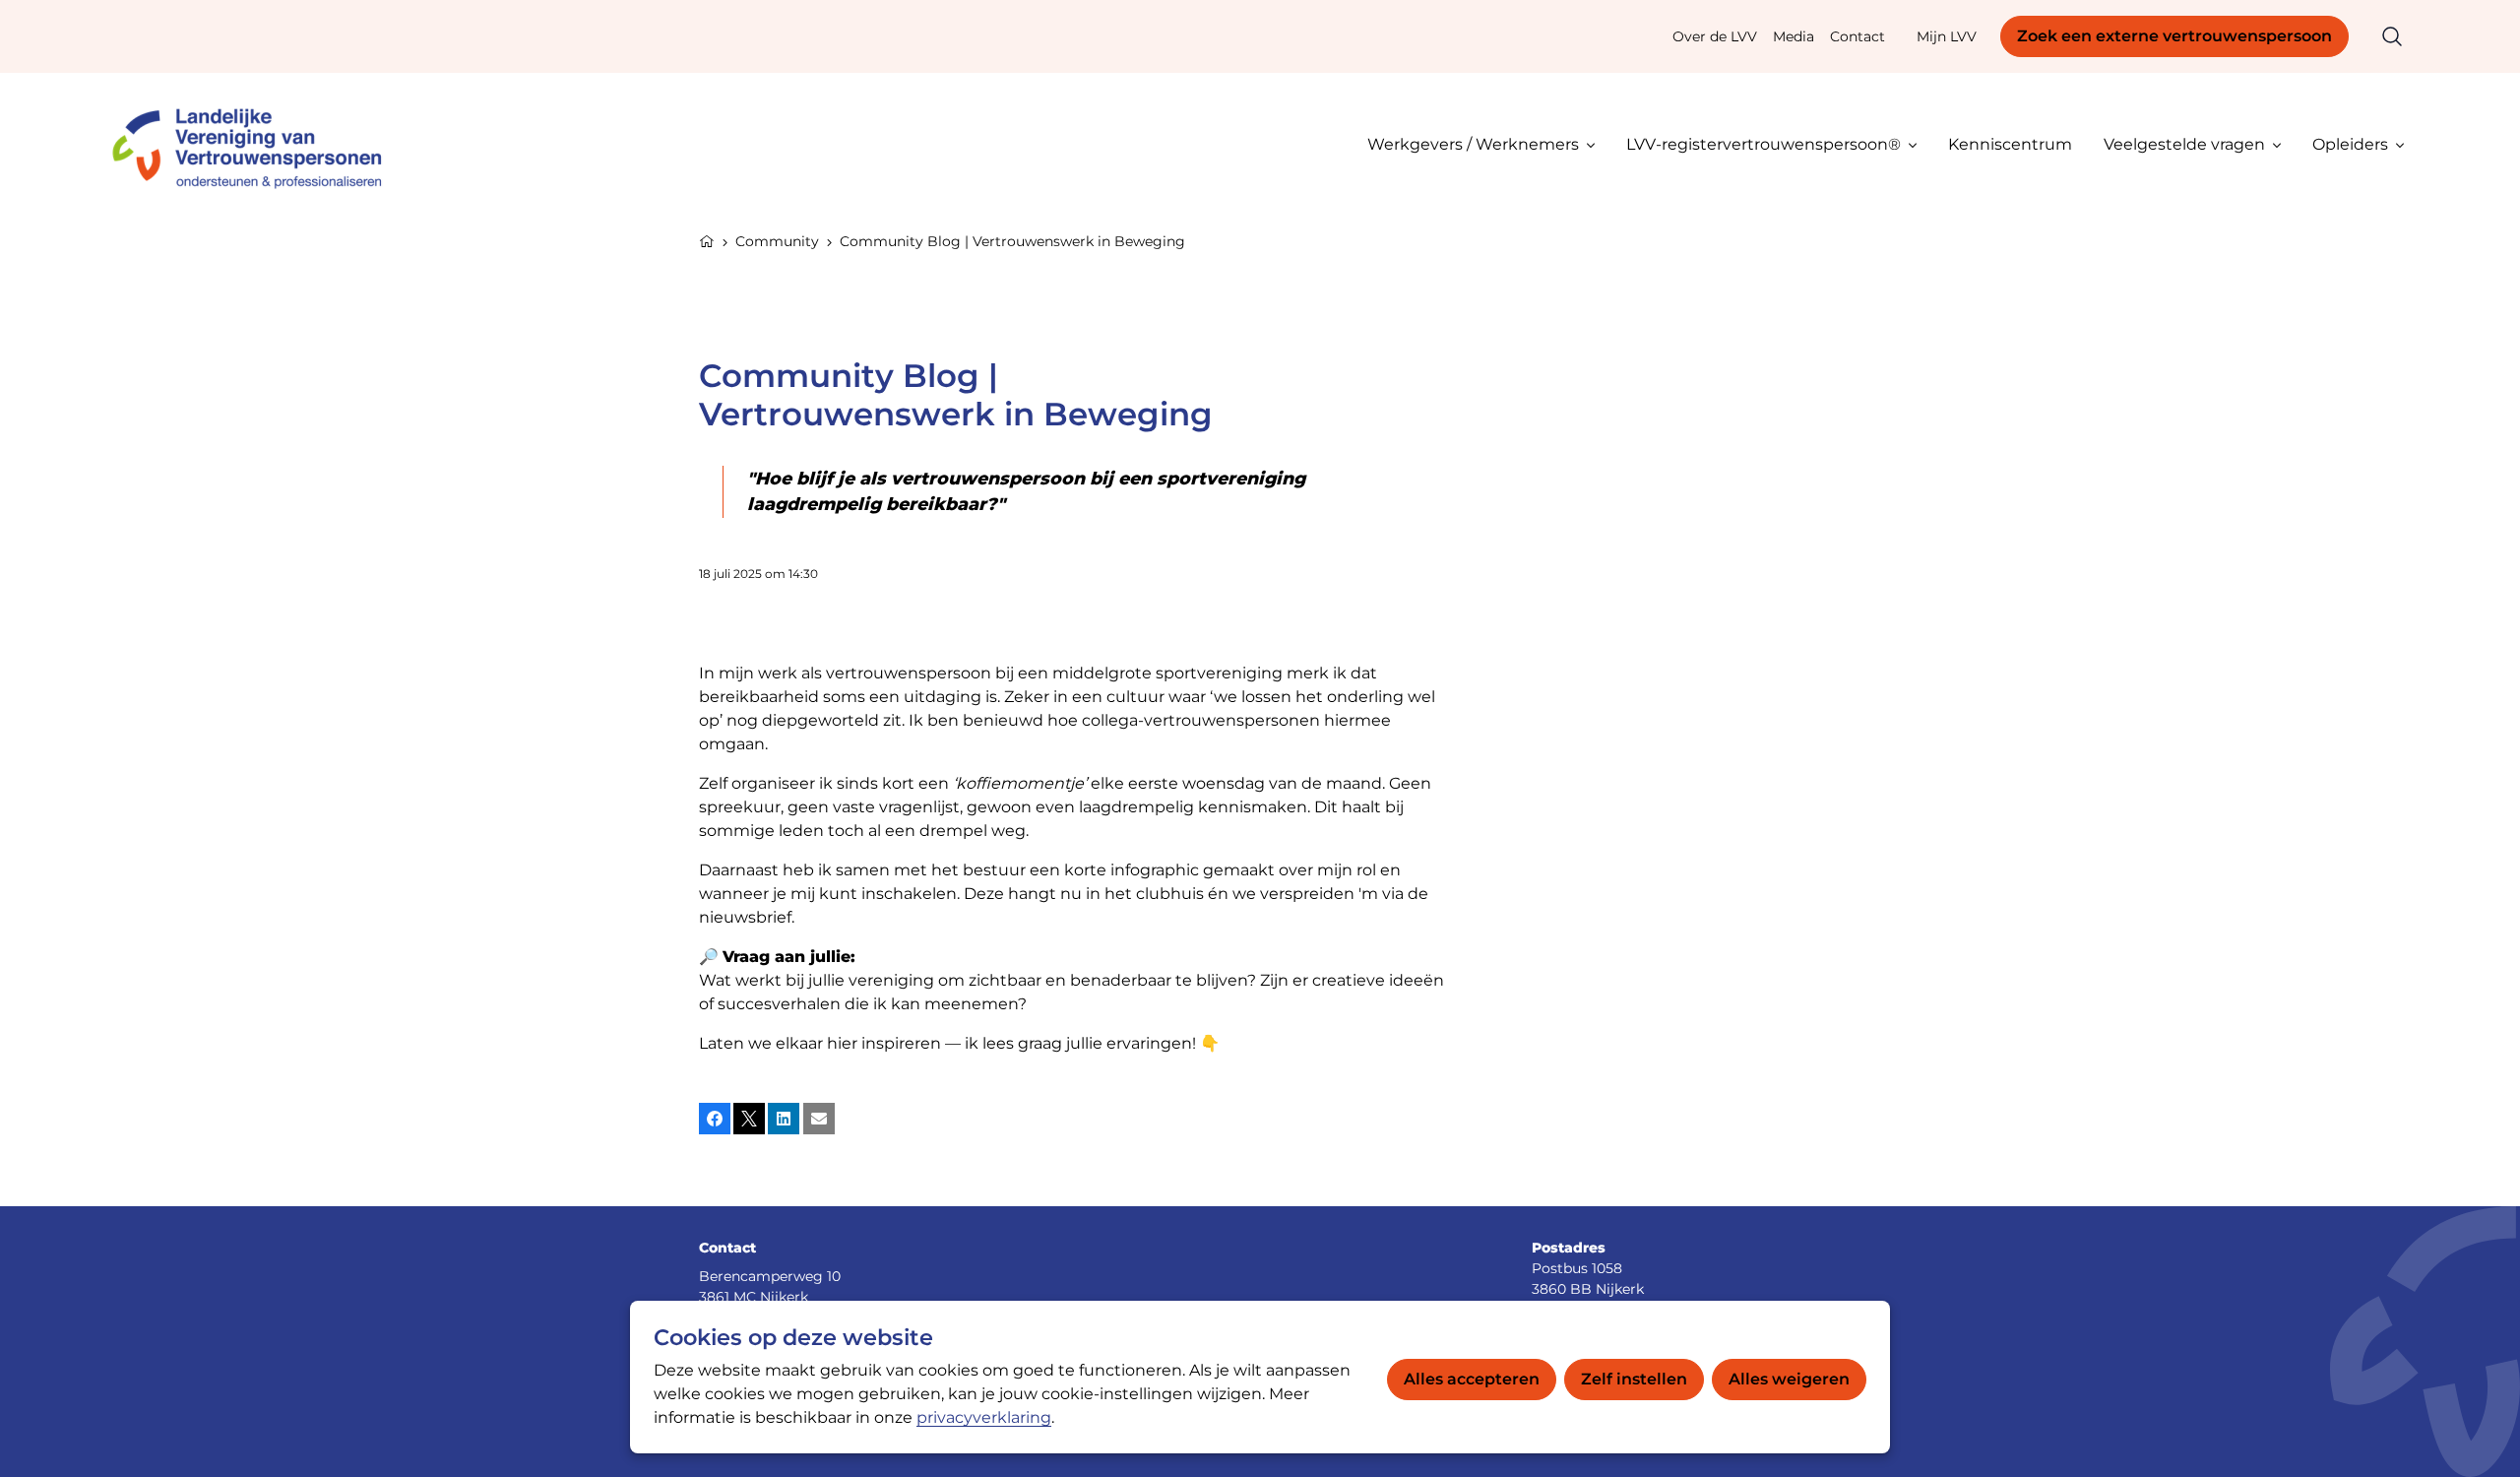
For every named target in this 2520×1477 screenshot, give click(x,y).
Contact (1858, 36)
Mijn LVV (1947, 36)
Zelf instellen (1634, 1379)
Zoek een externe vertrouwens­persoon (2174, 36)
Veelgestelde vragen (2184, 144)
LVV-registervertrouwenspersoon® (1764, 144)
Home (707, 239)
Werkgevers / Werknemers (1473, 144)
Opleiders (2350, 144)
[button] (715, 1119)
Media (1794, 36)
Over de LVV (1715, 36)
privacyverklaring (984, 1417)
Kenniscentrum (2010, 144)
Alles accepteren (1472, 1379)
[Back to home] (256, 144)
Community (777, 241)
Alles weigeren (1789, 1379)
